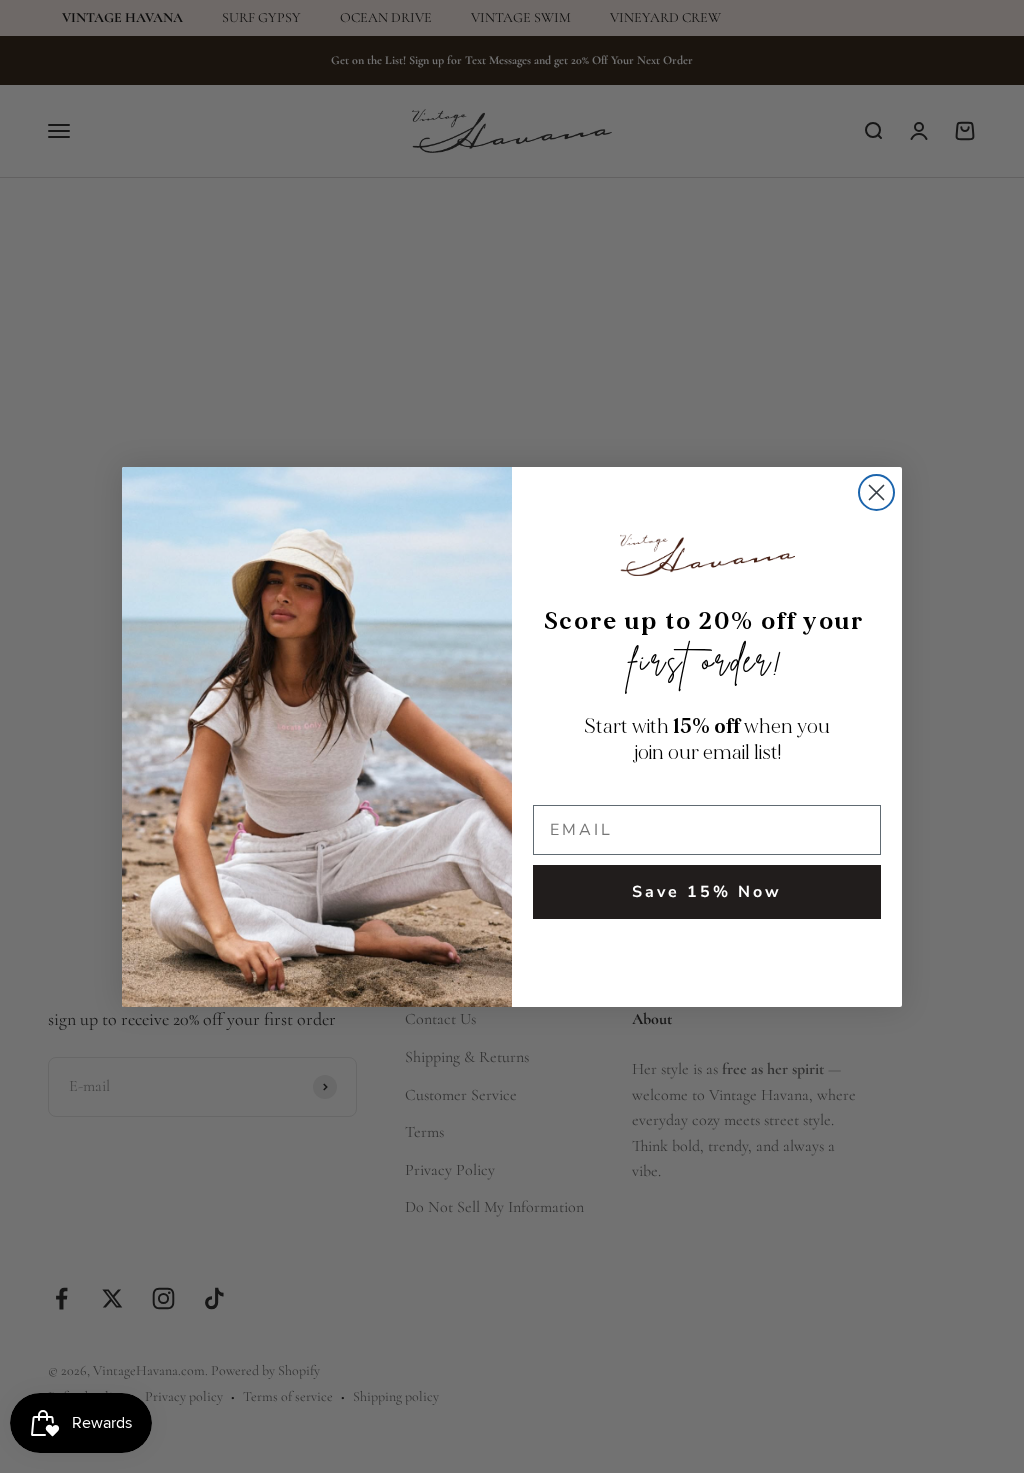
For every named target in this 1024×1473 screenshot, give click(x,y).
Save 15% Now (707, 892)
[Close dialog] (876, 492)
